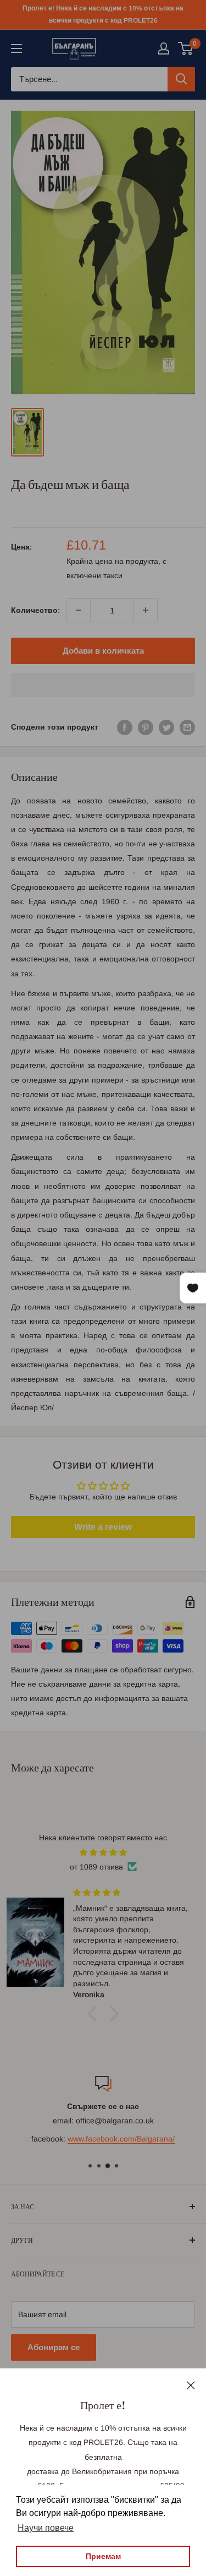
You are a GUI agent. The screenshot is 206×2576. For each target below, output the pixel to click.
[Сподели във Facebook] (125, 727)
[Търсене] (181, 79)
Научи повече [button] (46, 2528)
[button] (103, 685)
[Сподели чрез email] (187, 727)
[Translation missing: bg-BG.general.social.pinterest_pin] (146, 727)
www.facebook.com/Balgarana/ (121, 2139)
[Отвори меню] (16, 48)
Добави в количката (103, 651)
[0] (186, 48)
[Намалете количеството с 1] (79, 610)
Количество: (35, 610)
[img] (103, 1852)
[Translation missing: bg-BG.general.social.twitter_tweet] (166, 727)
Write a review (103, 1527)
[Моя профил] (164, 48)
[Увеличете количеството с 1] (146, 610)
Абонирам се (54, 2347)
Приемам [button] (103, 2556)
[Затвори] (191, 2384)
